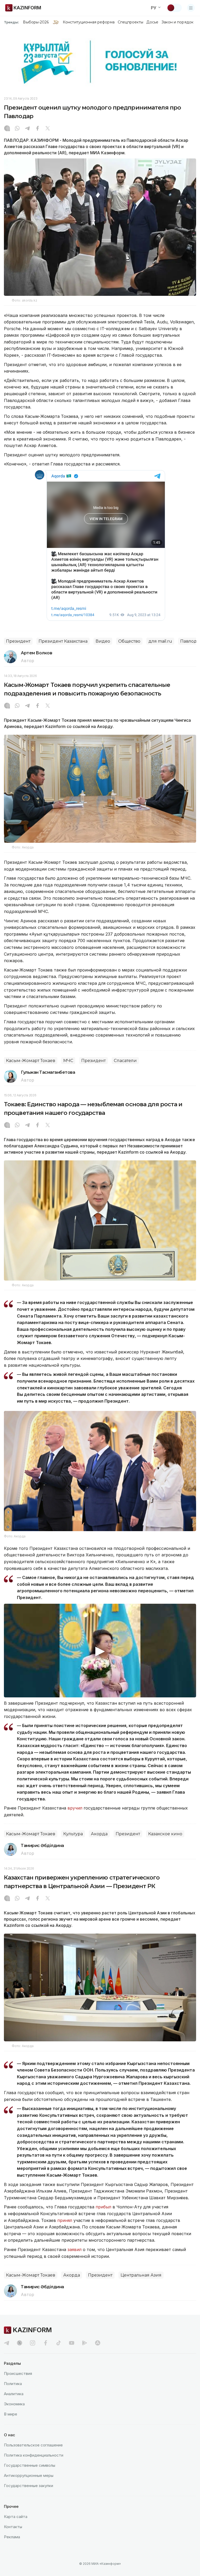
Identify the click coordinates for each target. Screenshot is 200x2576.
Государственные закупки (29, 2486)
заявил (74, 2249)
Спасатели (125, 1061)
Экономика (14, 2404)
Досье (152, 22)
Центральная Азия (141, 2275)
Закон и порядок (177, 22)
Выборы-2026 (36, 22)
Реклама (12, 2537)
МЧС (68, 1061)
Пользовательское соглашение (33, 2445)
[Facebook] (37, 129)
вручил (76, 1808)
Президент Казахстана (63, 641)
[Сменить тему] (174, 8)
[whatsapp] (17, 129)
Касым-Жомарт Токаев (31, 1061)
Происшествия (18, 2373)
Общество (129, 641)
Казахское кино (165, 1834)
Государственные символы (30, 2465)
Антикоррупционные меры (29, 2475)
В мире (11, 2414)
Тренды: (11, 22)
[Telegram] (27, 129)
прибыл (104, 2207)
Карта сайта (16, 2517)
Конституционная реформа (89, 22)
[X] (48, 129)
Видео (103, 641)
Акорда (99, 1834)
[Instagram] (7, 129)
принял (65, 2220)
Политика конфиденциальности (34, 2455)
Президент (18, 641)
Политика (13, 2384)
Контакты (13, 2527)
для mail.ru (160, 641)
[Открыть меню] (191, 8)
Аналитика (14, 2394)
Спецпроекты (131, 22)
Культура (73, 1834)
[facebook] (46, 2343)
